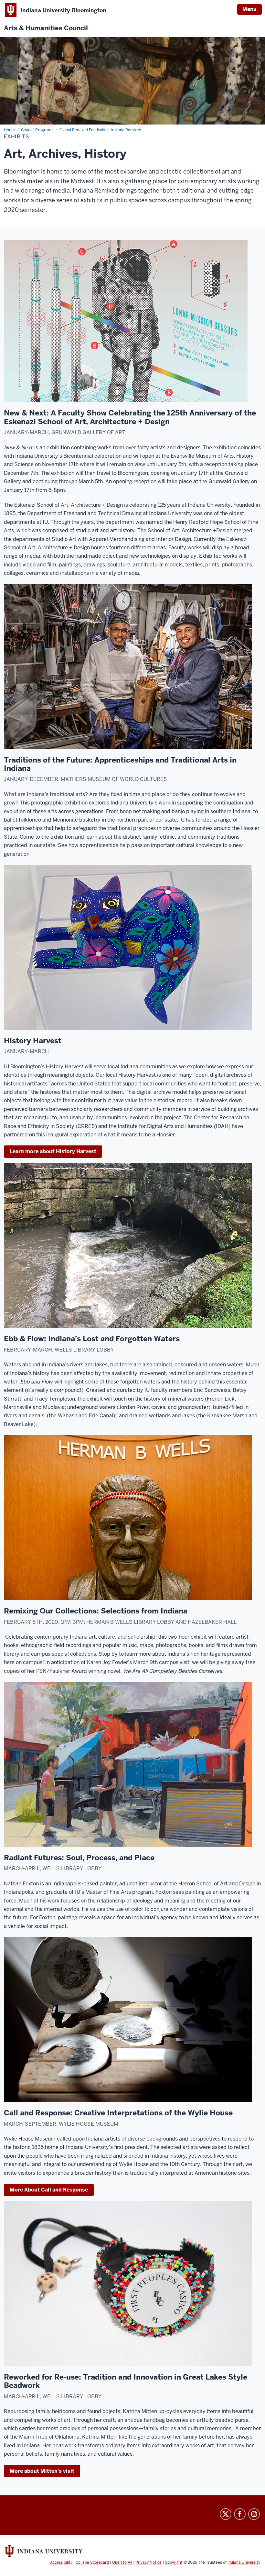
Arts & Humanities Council (46, 28)
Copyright (174, 2562)
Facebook (240, 2514)
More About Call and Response (49, 2190)
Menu (249, 9)
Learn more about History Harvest (53, 1151)
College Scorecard (92, 2562)
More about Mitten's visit (42, 2471)
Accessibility (61, 2562)
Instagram (254, 2514)
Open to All (122, 2562)
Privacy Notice (148, 2562)
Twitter (226, 2514)
